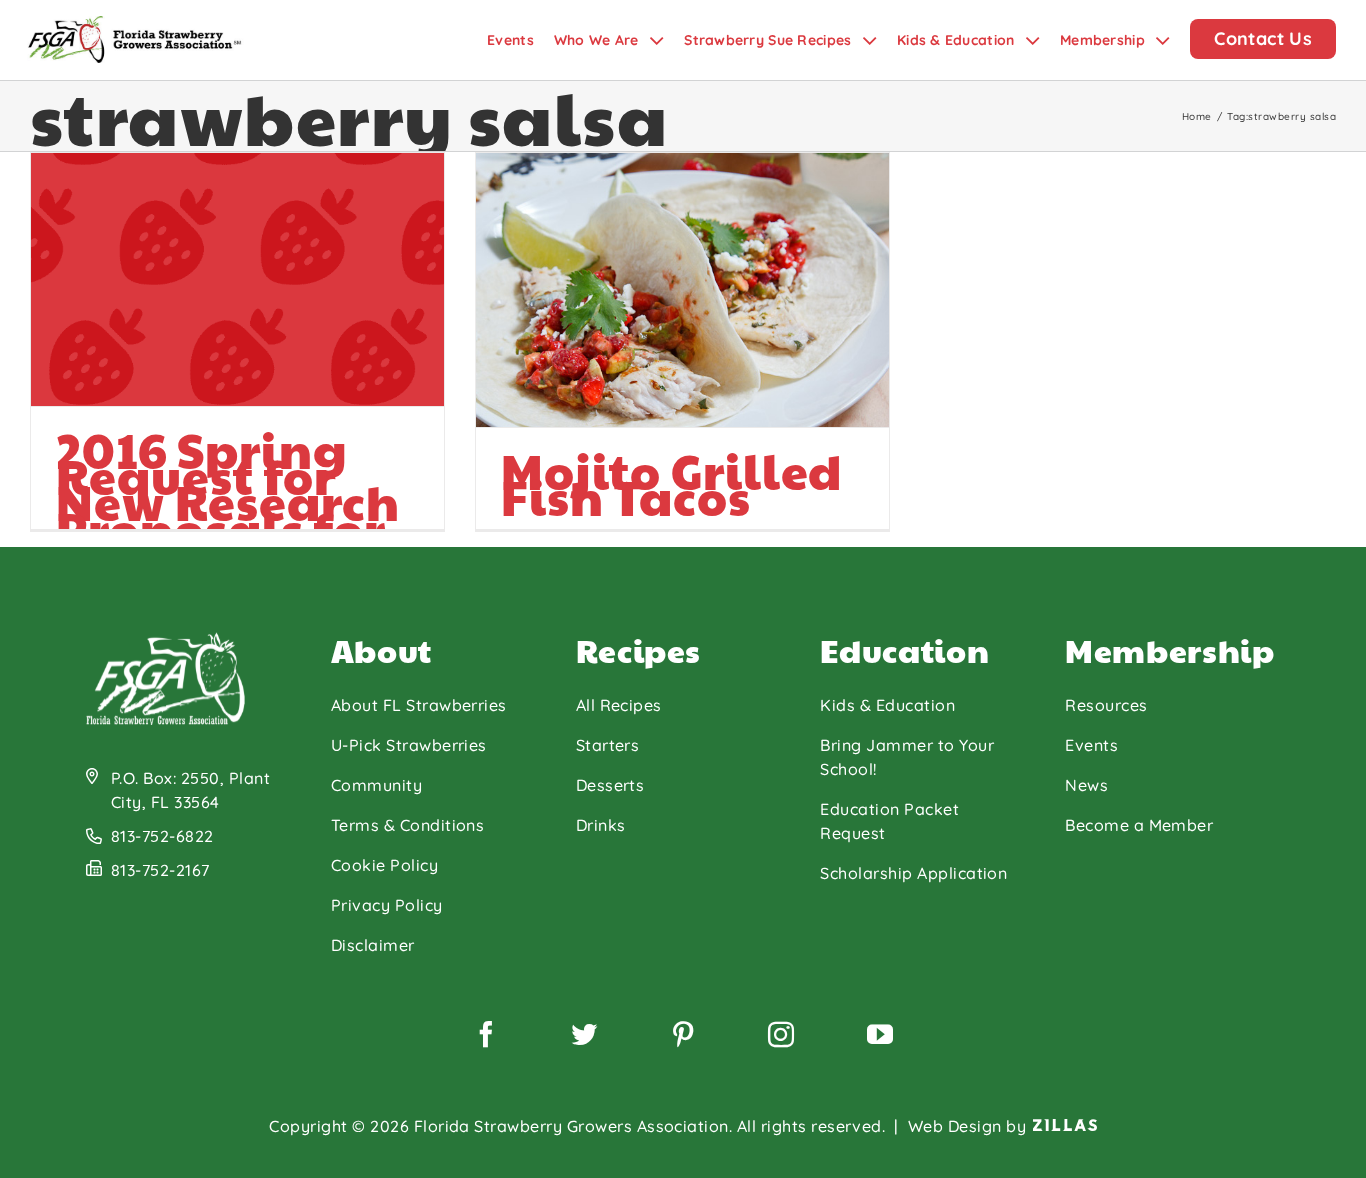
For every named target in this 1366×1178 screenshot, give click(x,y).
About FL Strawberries (419, 705)
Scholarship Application (913, 873)
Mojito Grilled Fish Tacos (671, 483)
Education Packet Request (889, 821)
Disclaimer (373, 945)
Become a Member (1139, 825)
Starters (608, 745)
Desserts (610, 785)
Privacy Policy (387, 905)
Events (1091, 745)
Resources (1106, 705)
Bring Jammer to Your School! (907, 757)
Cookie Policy (384, 865)
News (1086, 785)
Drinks (601, 825)
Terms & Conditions (408, 825)
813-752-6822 (162, 836)
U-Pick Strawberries (409, 745)
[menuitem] (520, 40)
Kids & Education (887, 705)
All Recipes (619, 705)
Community (376, 785)
